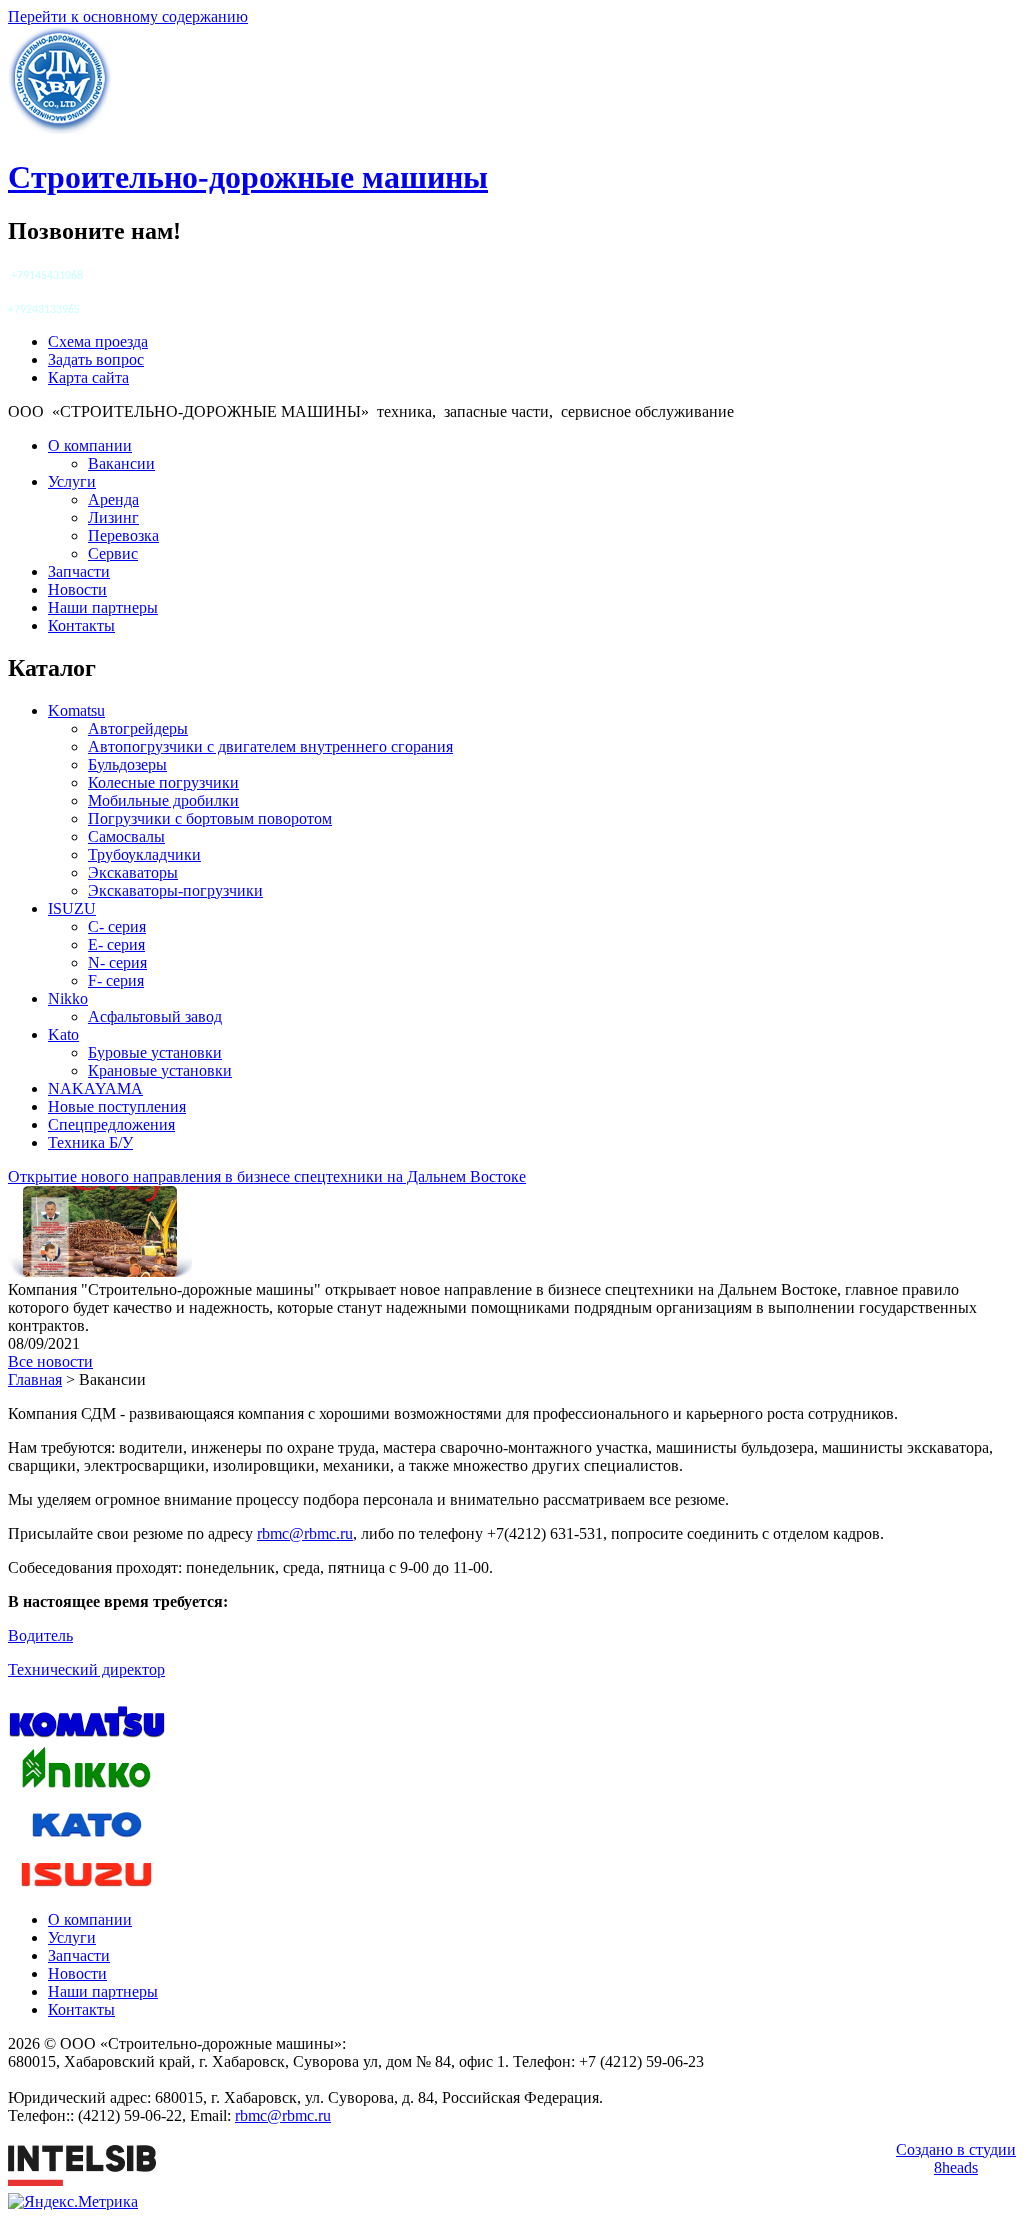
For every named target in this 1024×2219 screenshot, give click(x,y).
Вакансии (121, 463)
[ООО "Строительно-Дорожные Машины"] (60, 128)
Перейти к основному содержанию (128, 16)
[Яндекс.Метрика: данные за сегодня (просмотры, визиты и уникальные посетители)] (73, 2202)
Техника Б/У (90, 1142)
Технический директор (86, 1669)
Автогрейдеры (138, 728)
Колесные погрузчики (163, 782)
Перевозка (123, 535)
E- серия (116, 944)
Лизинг (113, 517)
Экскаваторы (133, 872)
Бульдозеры (127, 764)
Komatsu (76, 710)
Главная (35, 1379)
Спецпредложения (111, 1124)
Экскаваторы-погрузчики (175, 890)
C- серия (117, 926)
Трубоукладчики (144, 854)
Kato (63, 1034)
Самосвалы (126, 836)
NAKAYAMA (95, 1088)
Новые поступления (117, 1106)
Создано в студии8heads (956, 2158)
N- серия (117, 962)
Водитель (40, 1635)
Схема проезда (98, 341)
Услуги (72, 481)
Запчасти (79, 571)
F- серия (116, 980)
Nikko (68, 998)
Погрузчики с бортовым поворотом (210, 818)
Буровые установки (155, 1052)
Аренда (113, 499)
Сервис (113, 553)
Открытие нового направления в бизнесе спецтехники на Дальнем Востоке (267, 1176)
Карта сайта (88, 377)
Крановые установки (160, 1070)
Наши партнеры (103, 607)
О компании (90, 445)
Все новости (50, 1361)
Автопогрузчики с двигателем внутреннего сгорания (270, 746)
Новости (77, 589)
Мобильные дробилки (163, 800)
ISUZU (72, 908)
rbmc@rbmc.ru (305, 1533)
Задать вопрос (96, 359)
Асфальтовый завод (155, 1016)
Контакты (81, 625)
